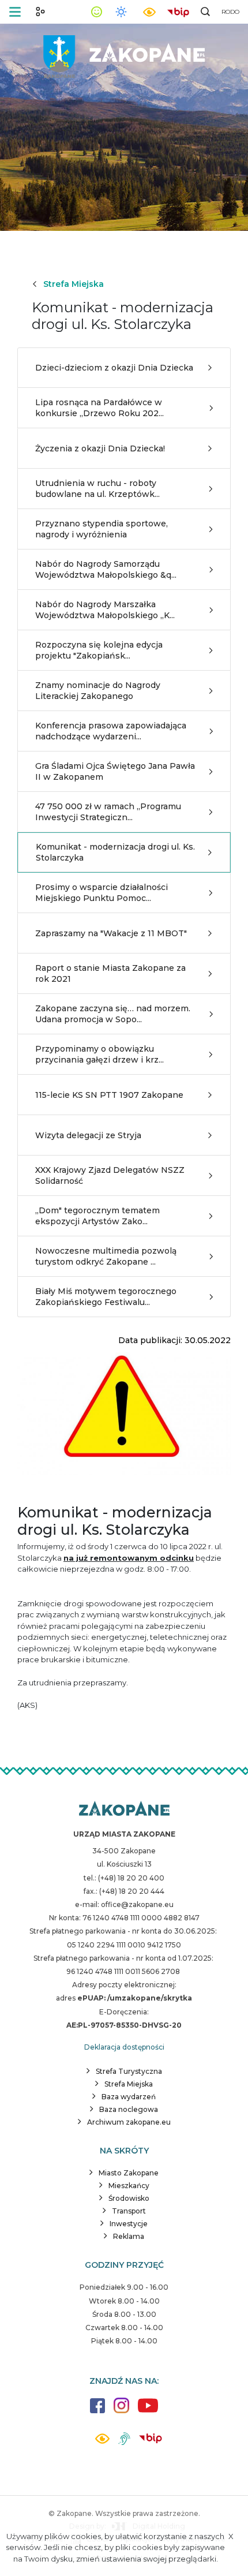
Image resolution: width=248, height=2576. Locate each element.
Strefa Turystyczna (129, 2071)
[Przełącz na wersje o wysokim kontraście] (102, 2442)
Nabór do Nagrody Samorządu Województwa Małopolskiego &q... (106, 569)
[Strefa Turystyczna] (124, 1809)
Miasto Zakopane (129, 2173)
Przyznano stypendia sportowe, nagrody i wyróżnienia (102, 529)
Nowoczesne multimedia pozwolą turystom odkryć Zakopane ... (106, 1256)
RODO (230, 12)
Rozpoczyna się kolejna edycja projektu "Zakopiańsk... (99, 650)
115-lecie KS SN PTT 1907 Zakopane (109, 1095)
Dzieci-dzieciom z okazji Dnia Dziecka (114, 368)
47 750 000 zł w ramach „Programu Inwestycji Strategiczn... (108, 812)
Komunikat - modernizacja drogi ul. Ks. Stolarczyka (115, 852)
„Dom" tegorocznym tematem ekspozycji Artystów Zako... (97, 1216)
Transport (129, 2211)
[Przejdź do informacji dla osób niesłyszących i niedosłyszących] (124, 2443)
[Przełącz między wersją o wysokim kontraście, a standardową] (149, 12)
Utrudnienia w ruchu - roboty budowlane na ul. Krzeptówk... (97, 488)
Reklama (129, 2236)
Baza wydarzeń (129, 2097)
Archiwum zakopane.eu (129, 2122)
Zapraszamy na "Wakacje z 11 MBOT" (111, 933)
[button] (15, 12)
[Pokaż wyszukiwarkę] (205, 12)
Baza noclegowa (129, 2109)
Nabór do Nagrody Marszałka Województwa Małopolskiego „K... (105, 610)
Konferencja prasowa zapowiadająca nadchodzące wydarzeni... (111, 731)
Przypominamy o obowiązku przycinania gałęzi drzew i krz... (99, 1054)
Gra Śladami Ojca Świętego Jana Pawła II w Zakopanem (115, 771)
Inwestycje (129, 2224)
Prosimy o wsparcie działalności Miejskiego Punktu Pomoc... (102, 892)
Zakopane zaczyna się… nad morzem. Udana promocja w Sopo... (113, 1014)
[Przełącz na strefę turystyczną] (40, 12)
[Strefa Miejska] (124, 52)
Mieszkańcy (129, 2186)
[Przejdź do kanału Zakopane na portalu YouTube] (148, 2412)
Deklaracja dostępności (124, 2047)
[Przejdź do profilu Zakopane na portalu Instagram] (121, 2411)
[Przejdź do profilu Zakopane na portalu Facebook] (97, 2411)
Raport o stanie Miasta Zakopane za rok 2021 (110, 973)
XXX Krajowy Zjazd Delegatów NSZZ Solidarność (110, 1175)
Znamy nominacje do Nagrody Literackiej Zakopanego (98, 690)
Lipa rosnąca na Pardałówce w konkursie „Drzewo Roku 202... (99, 407)
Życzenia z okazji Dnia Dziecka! (100, 448)
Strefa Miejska (74, 284)
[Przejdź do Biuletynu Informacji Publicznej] (178, 11)
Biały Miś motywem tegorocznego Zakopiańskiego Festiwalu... (106, 1296)
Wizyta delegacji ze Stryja (88, 1135)
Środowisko (129, 2198)
